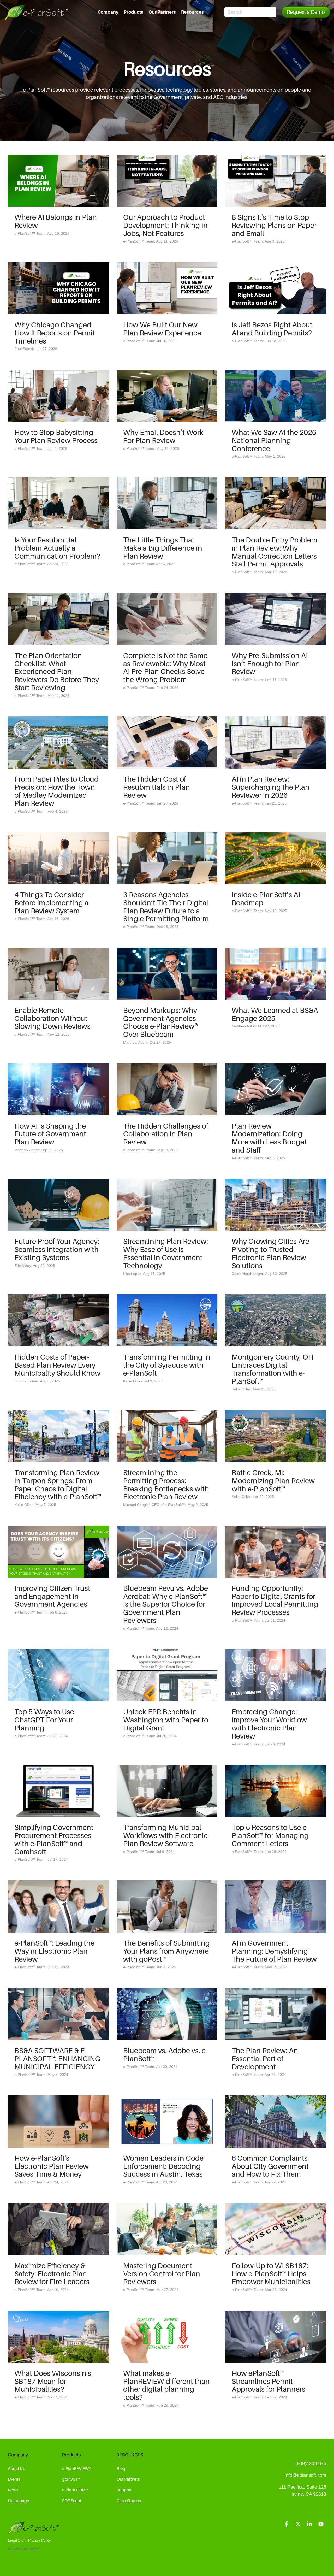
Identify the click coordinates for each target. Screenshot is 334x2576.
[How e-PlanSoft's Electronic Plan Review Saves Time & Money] (58, 2122)
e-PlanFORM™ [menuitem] (75, 2490)
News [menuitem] (13, 2490)
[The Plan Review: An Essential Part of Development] (276, 2014)
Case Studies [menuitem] (129, 2501)
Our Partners (162, 12)
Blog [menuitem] (121, 2468)
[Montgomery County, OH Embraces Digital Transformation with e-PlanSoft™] (276, 1320)
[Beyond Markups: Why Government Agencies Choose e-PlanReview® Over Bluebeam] (167, 974)
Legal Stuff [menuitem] (17, 2540)
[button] (287, 2524)
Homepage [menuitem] (19, 2501)
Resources (192, 12)
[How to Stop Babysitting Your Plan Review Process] (58, 396)
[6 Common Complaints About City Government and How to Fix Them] (276, 2122)
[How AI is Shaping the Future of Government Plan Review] (58, 1089)
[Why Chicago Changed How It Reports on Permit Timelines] (58, 288)
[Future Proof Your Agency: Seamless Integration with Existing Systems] (58, 1205)
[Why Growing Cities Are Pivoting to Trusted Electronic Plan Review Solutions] (276, 1205)
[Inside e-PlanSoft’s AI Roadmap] (276, 858)
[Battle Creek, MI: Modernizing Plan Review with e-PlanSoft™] (276, 1436)
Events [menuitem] (14, 2479)
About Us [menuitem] (16, 2468)
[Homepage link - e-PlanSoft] (34, 2532)
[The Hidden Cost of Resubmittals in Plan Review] (167, 742)
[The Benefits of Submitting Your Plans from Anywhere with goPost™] (167, 1906)
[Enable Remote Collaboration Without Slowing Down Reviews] (58, 974)
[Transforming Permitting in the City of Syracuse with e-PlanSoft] (167, 1320)
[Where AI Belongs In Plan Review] (58, 181)
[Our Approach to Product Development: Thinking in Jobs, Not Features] (167, 181)
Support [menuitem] (124, 2490)
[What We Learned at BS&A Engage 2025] (276, 974)
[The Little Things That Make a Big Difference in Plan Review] (167, 503)
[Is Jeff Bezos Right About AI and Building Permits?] (276, 288)
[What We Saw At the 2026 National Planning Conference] (276, 396)
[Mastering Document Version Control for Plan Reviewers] (167, 2229)
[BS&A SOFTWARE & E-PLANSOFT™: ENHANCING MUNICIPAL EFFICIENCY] (58, 2014)
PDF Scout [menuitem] (72, 2501)
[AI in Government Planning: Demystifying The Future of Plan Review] (276, 1906)
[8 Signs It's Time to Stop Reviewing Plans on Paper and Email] (276, 181)
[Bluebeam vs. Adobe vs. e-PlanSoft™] (167, 2014)
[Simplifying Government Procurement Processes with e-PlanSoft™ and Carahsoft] (58, 1791)
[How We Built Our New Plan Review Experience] (167, 288)
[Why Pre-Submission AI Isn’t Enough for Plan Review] (276, 619)
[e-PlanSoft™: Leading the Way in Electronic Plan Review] (58, 1906)
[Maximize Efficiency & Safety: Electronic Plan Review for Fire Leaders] (58, 2229)
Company (108, 12)
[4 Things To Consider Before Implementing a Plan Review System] (58, 858)
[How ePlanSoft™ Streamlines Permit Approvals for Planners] (276, 2337)
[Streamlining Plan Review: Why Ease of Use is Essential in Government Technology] (167, 1205)
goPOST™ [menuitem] (71, 2479)
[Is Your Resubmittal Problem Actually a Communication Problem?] (58, 503)
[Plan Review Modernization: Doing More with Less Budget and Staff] (276, 1089)
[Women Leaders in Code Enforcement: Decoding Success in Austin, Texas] (167, 2122)
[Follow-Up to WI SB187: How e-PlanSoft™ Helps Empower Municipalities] (276, 2229)
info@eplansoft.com (305, 2475)
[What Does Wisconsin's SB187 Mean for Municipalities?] (58, 2337)
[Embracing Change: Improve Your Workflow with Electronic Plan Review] (276, 1675)
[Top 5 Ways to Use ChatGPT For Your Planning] (58, 1675)
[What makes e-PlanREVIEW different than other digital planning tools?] (167, 2337)
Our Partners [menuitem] (128, 2479)
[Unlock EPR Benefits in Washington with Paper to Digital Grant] (167, 1675)
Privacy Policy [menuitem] (40, 2540)
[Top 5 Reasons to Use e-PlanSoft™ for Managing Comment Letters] (276, 1791)
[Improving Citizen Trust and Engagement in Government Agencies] (58, 1552)
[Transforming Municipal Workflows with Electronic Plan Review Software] (167, 1791)
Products (133, 12)
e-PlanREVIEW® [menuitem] (76, 2468)
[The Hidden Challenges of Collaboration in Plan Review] (167, 1089)
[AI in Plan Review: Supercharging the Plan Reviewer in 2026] (276, 742)
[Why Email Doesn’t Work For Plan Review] (167, 396)
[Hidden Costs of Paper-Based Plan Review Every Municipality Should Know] (58, 1320)
